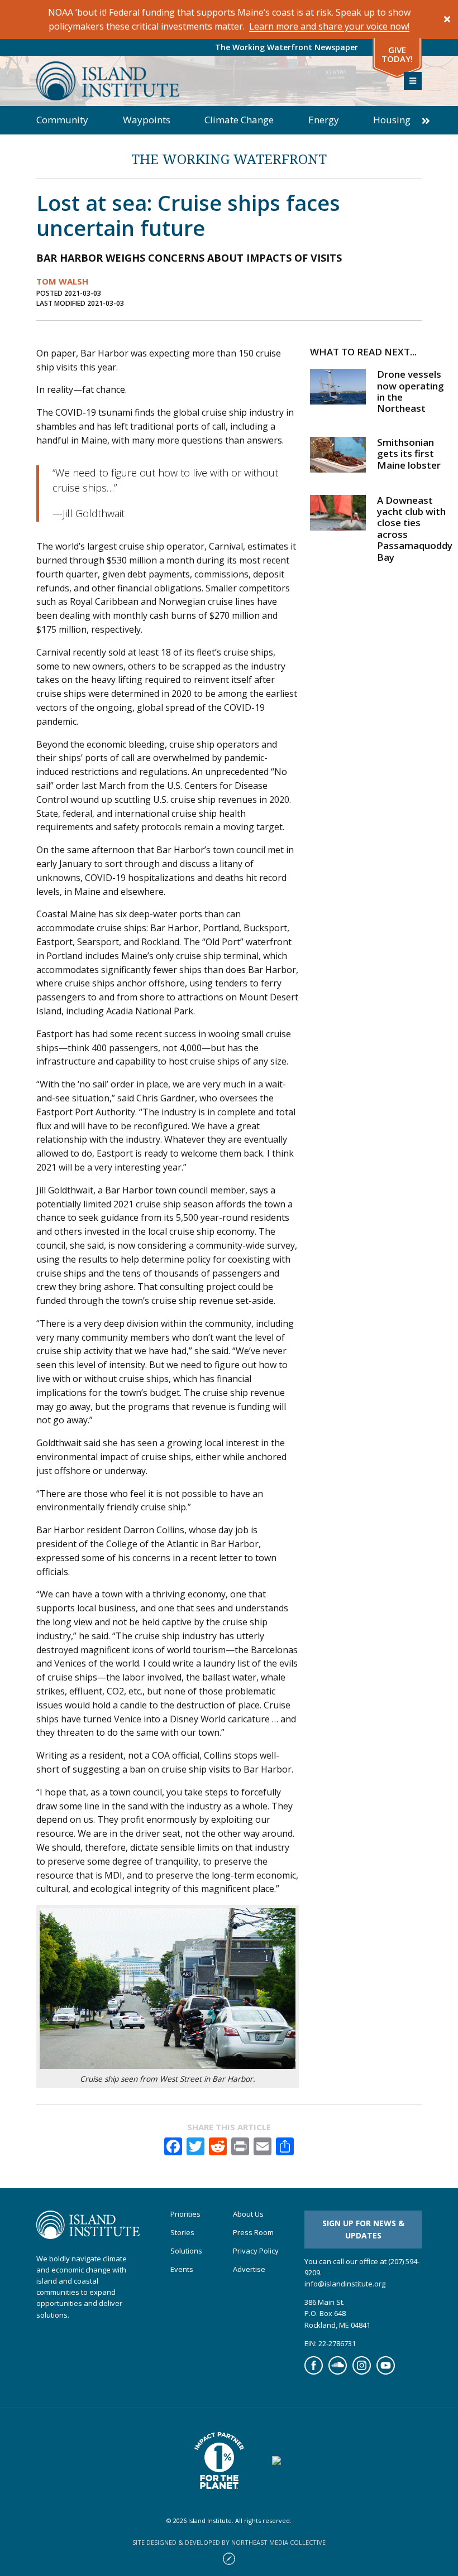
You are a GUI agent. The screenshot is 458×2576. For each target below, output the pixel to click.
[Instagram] (362, 2372)
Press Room (253, 2233)
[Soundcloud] (338, 2372)
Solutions (186, 2251)
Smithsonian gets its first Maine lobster (409, 454)
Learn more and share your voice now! (329, 26)
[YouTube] (386, 2372)
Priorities (185, 2214)
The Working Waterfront (229, 159)
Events (182, 2269)
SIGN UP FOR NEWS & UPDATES (363, 2229)
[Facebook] (314, 2372)
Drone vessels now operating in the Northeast (411, 391)
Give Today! (397, 54)
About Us (248, 2214)
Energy (324, 120)
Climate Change (239, 120)
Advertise (249, 2269)
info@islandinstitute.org (345, 2284)
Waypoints (147, 120)
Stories (182, 2233)
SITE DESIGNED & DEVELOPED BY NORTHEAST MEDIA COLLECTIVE (229, 2542)
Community (62, 120)
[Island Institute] (212, 81)
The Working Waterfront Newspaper (287, 47)
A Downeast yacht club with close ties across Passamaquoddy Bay (415, 529)
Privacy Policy (256, 2251)
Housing (392, 120)
